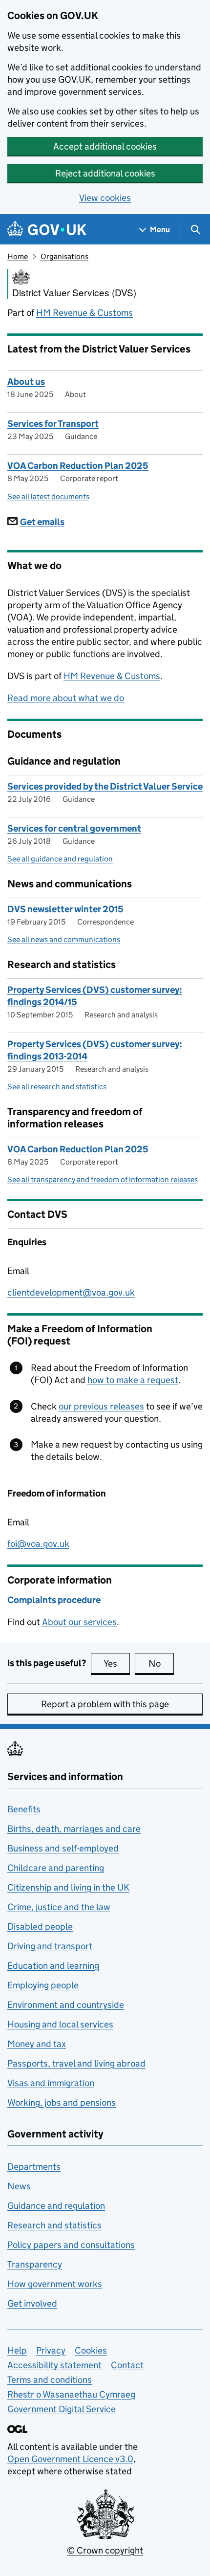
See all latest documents (48, 496)
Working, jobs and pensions (62, 2103)
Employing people (43, 1985)
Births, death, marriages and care (74, 1829)
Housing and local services (60, 2024)
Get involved (32, 2303)
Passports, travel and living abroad (76, 2063)
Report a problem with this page (105, 1704)
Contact (127, 2365)
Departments (34, 2167)
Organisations (64, 256)
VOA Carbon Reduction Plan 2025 (78, 466)
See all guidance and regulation (60, 859)
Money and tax (37, 2044)
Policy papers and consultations (71, 2245)
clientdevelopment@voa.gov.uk (71, 1292)
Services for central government (74, 828)
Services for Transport (53, 424)
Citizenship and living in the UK (68, 1887)
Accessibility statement (54, 2365)
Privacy (51, 2350)
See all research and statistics (57, 1087)
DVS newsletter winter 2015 (65, 909)
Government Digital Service (62, 2409)
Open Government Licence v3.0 (70, 2459)
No (161, 1663)
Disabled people (40, 1926)
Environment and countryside (66, 2005)
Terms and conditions (50, 2380)
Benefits (24, 1809)
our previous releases (101, 1406)
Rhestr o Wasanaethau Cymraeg (71, 2394)
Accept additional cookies (105, 146)
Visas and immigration (51, 2083)
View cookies (105, 198)
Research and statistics (54, 2225)
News (19, 2186)
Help (17, 2350)
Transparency (35, 2264)
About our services (79, 1622)
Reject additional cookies (105, 173)
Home (18, 256)
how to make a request (133, 1380)
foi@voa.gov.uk (38, 1544)
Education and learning (53, 1966)
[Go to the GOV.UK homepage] (47, 230)
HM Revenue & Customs (84, 313)
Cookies (91, 2350)
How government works (55, 2284)
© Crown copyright (105, 2550)
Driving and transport (50, 1946)
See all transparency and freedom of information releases (103, 1179)
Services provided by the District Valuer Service (105, 786)
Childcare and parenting (56, 1868)
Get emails (42, 522)
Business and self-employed (63, 1848)
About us (26, 382)
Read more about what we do (66, 698)
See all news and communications (64, 939)
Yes (117, 1663)
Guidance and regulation (56, 2206)
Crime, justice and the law (59, 1907)
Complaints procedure (54, 1600)
